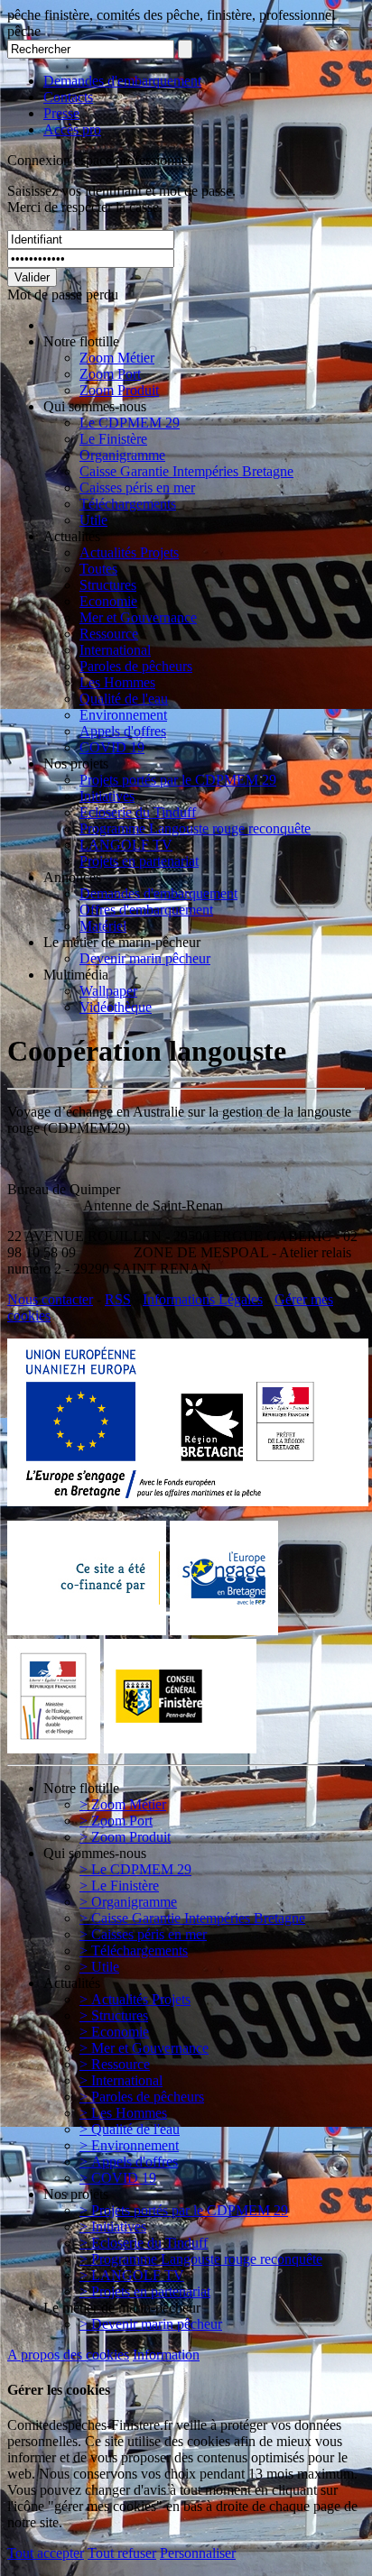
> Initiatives (113, 2226)
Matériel (103, 926)
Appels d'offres (123, 731)
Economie (108, 601)
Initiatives (107, 796)
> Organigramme (128, 1902)
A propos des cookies (68, 2355)
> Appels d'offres (129, 2162)
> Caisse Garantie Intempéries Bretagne (192, 1918)
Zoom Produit (119, 390)
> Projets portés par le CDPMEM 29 (184, 2210)
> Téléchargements (134, 1950)
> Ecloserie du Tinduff (144, 2243)
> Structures (114, 2015)
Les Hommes (117, 682)
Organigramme (122, 455)
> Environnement (129, 2145)
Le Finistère (113, 439)
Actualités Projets (129, 552)
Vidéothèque (116, 1007)
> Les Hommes (123, 2113)
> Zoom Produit (125, 1837)
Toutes (98, 569)
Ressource (109, 634)
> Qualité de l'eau (130, 2129)
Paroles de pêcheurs (136, 666)
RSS (118, 1299)
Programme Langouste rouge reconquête (195, 828)
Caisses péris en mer (137, 488)
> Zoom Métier (123, 1804)
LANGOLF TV (126, 845)
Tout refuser (122, 2553)
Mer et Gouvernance (138, 617)
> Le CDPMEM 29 (135, 1869)
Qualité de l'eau (124, 699)
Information (166, 2355)
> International (121, 2080)
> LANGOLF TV (132, 2275)
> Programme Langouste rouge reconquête (201, 2259)
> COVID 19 (118, 2178)
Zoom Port (110, 374)
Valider (32, 277)
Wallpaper (108, 991)
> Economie (114, 2032)
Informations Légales (203, 1299)
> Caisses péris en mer (143, 1934)
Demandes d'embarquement (122, 81)
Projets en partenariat (139, 861)
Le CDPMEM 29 (130, 423)
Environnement (123, 715)
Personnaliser (198, 2553)
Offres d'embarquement (146, 910)
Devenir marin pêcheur (145, 958)
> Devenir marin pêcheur (151, 2324)
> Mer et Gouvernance (144, 2048)
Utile (93, 520)
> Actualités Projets (135, 1999)
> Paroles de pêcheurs (142, 2097)
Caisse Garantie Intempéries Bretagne (186, 471)
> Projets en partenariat (145, 2291)
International (115, 650)
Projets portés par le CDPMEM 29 (178, 780)
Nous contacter (50, 1299)
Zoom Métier (117, 358)
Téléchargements (128, 504)
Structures (108, 585)
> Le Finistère (119, 1886)
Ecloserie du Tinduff (138, 812)
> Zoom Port (116, 1821)
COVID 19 (112, 747)
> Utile (99, 1967)
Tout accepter (46, 2553)
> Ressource (115, 2064)
